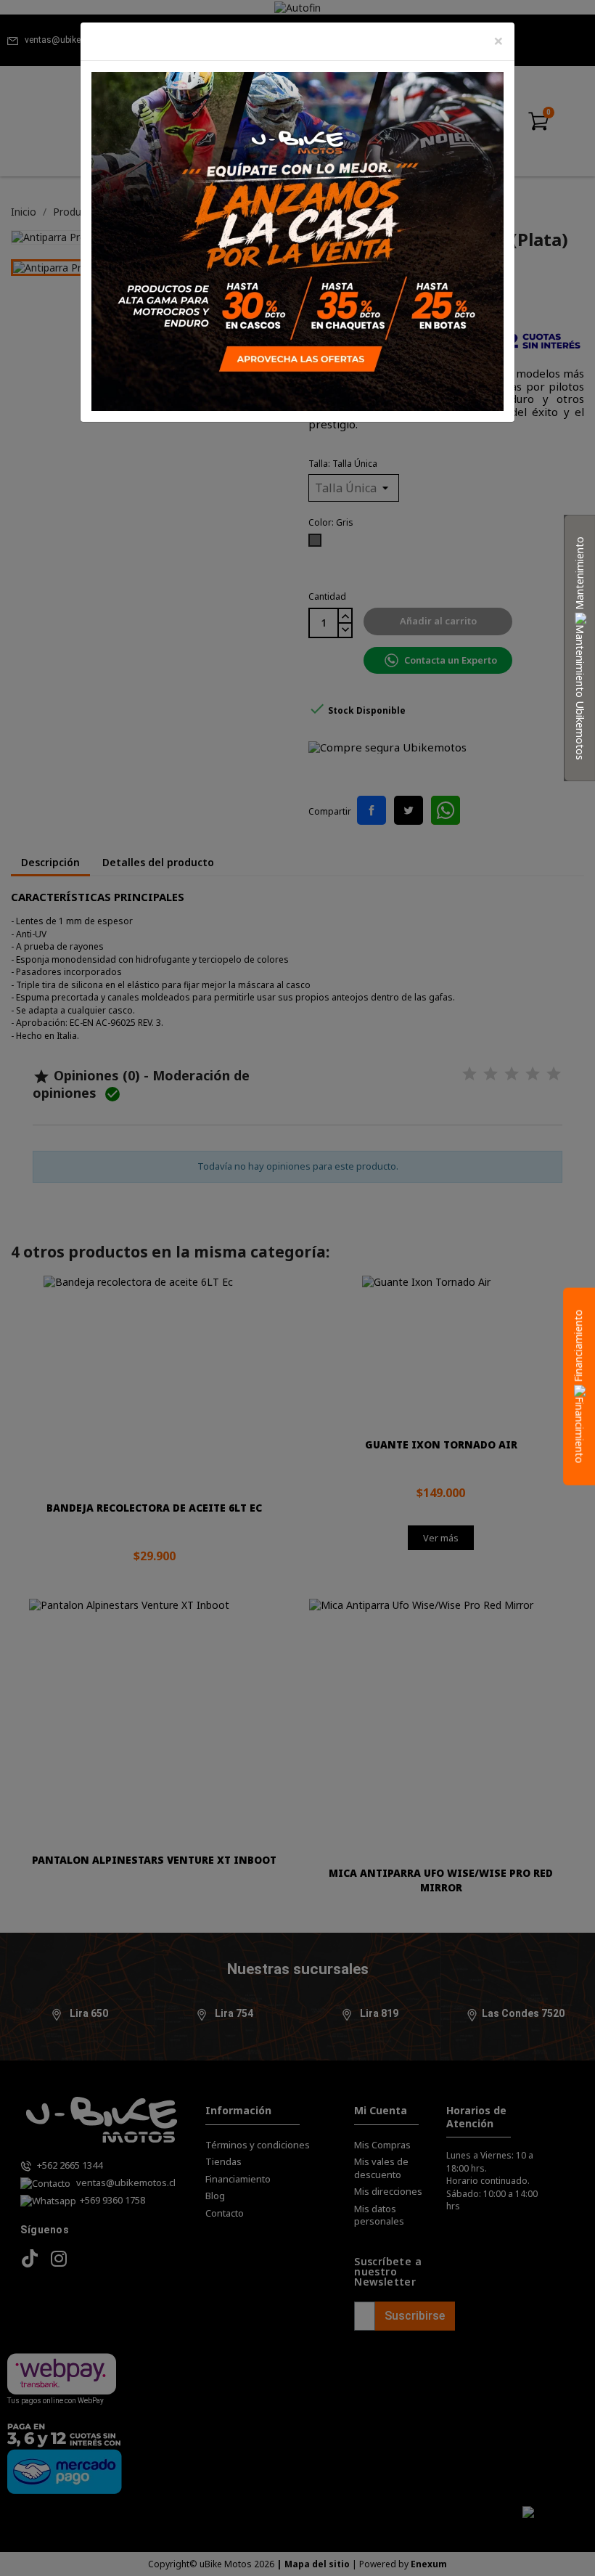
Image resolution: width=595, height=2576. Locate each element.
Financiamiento (578, 1348)
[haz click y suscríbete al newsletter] (297, 240)
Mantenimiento (579, 574)
